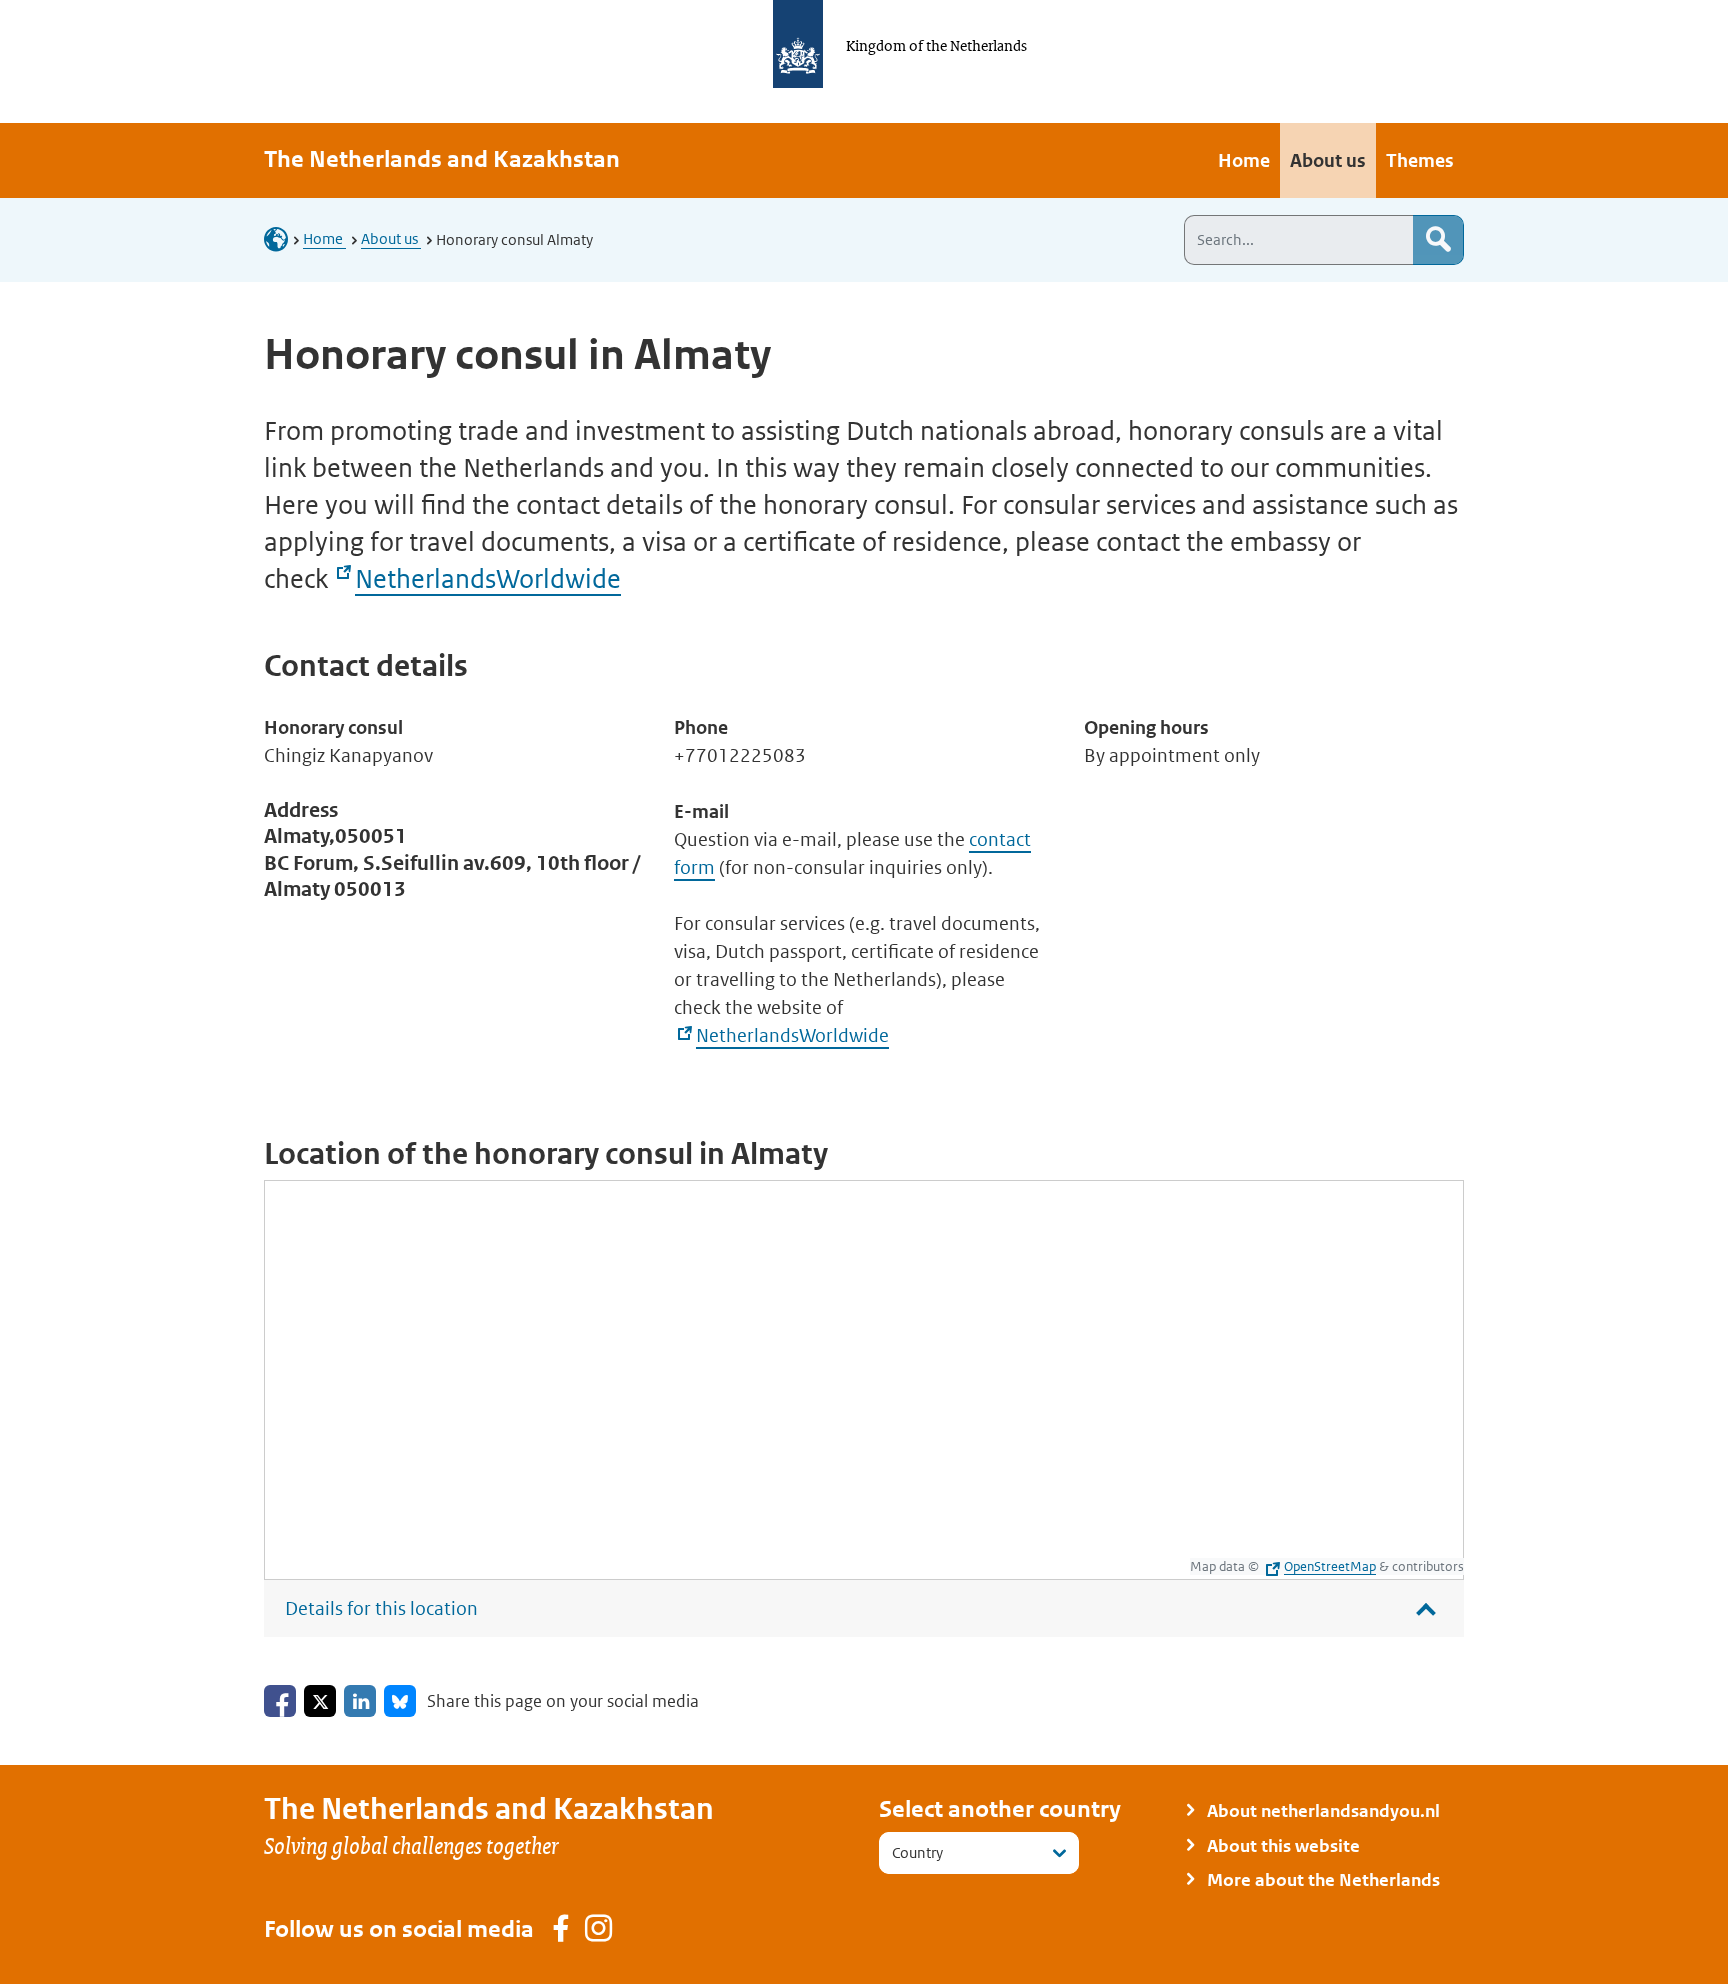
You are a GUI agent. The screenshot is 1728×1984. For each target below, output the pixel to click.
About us (391, 238)
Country (917, 1852)
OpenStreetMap (1330, 1566)
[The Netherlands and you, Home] (282, 238)
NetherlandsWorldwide (488, 579)
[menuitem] (1244, 160)
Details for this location (381, 1608)
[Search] (1438, 240)
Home (324, 238)
